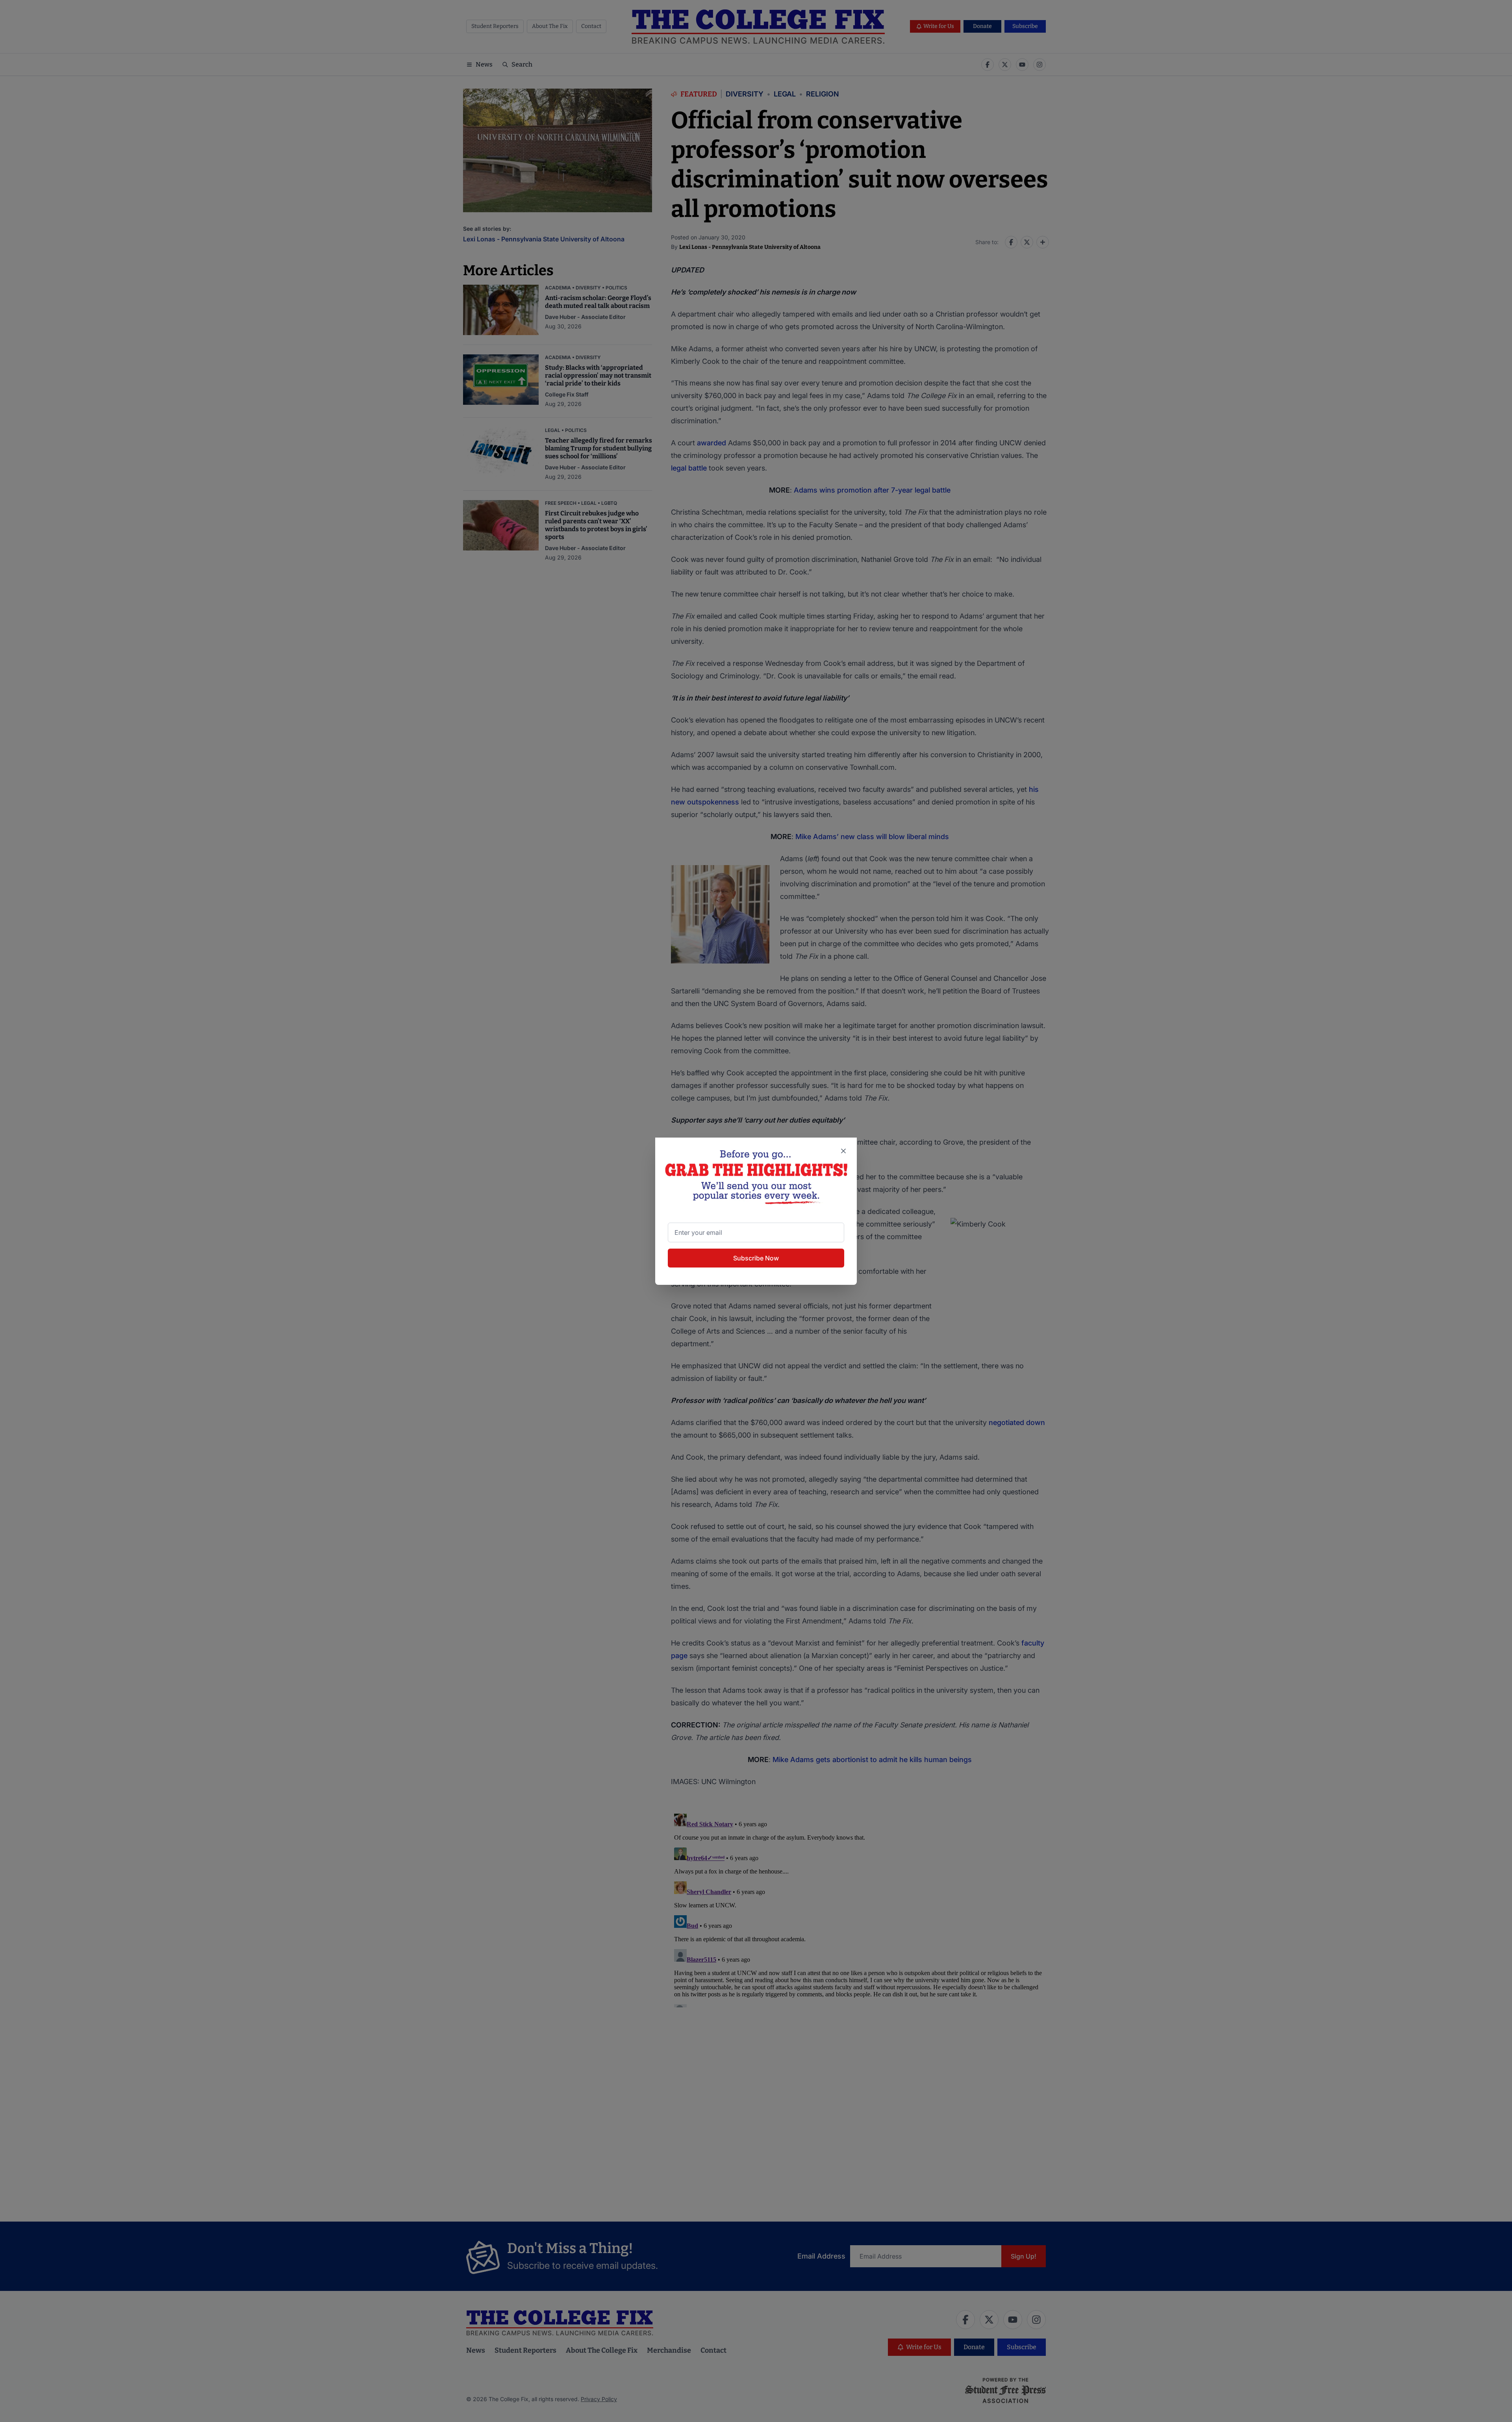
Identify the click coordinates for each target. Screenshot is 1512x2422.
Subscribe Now (756, 1258)
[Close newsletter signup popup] (843, 1151)
